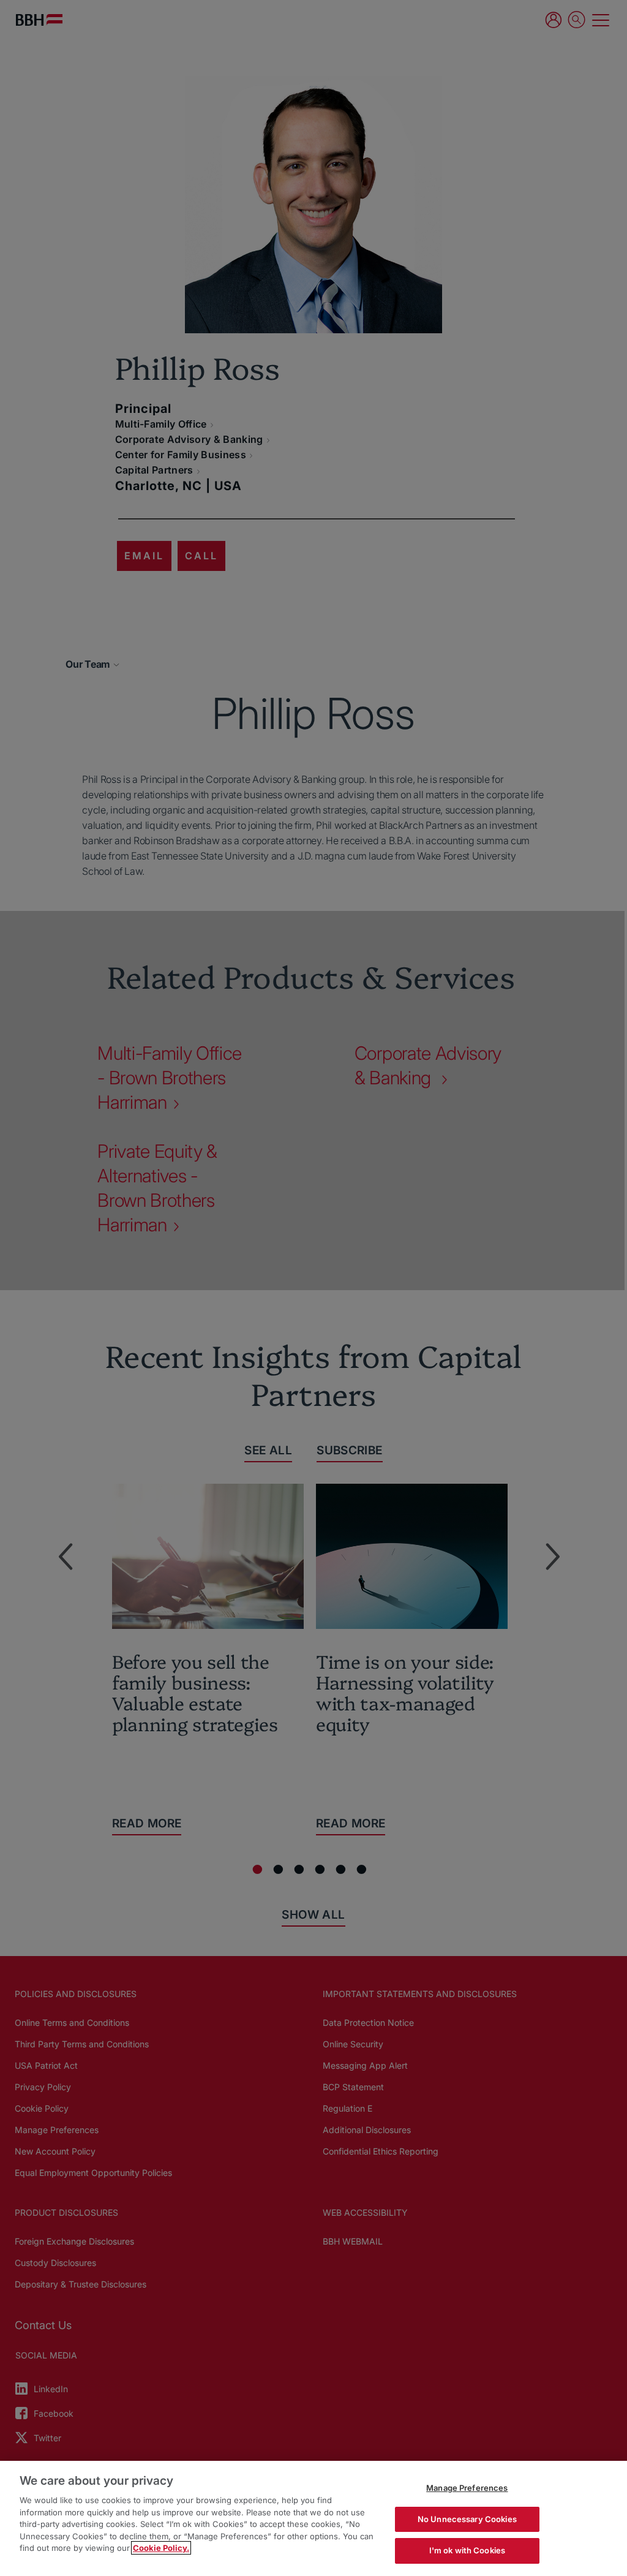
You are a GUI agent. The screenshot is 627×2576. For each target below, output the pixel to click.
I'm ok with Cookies (467, 2550)
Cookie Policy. (161, 2548)
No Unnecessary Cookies (467, 2519)
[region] (313, 2518)
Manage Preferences (467, 2488)
